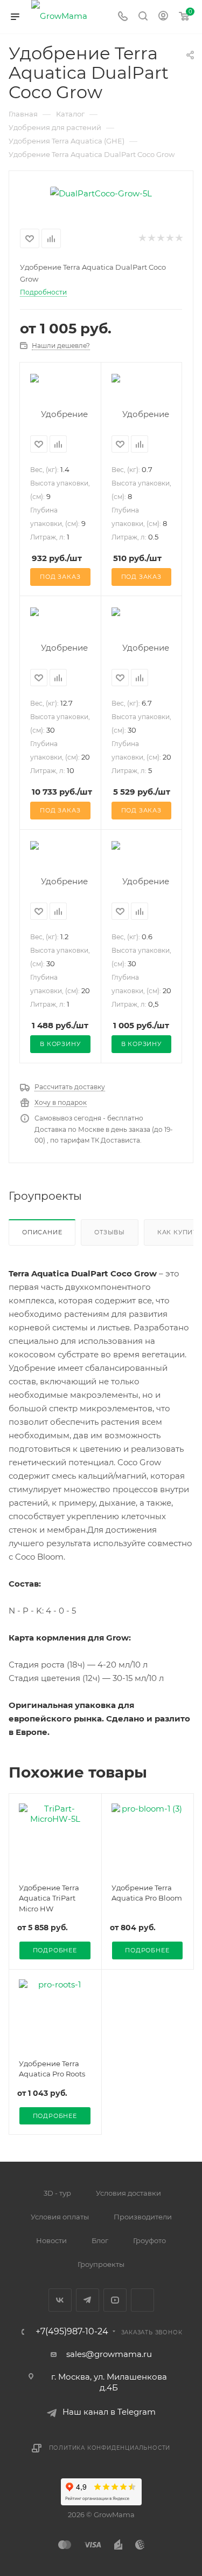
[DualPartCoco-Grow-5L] (101, 192)
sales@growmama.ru (109, 2354)
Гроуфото (149, 2240)
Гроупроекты (101, 2264)
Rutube (142, 2300)
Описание (42, 1232)
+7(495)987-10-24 (72, 2332)
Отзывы (110, 1232)
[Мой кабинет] (163, 17)
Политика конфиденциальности (110, 2448)
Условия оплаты (60, 2217)
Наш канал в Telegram (109, 2412)
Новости (51, 2240)
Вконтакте (60, 2300)
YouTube (115, 2300)
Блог (100, 2240)
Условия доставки (128, 2193)
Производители (143, 2217)
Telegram (88, 2300)
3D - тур (57, 2193)
